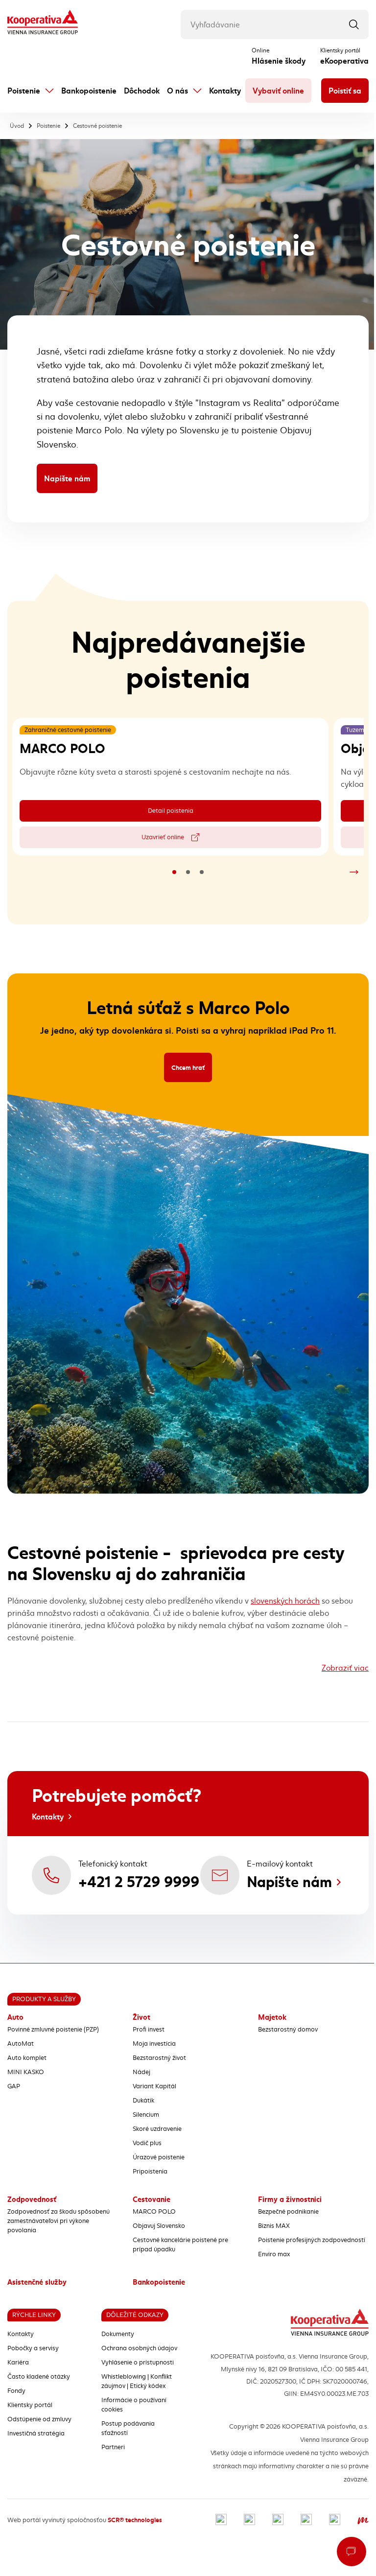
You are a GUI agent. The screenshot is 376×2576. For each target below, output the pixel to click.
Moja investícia (154, 2044)
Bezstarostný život (159, 2058)
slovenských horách (285, 1601)
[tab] (174, 872)
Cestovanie (152, 2199)
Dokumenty (118, 2334)
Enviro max (274, 2254)
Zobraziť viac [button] (345, 1668)
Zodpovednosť (32, 2199)
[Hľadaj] (354, 24)
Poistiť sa (345, 91)
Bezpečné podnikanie (288, 2212)
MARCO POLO (154, 2212)
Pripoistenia (150, 2172)
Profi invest (149, 2030)
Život (141, 2017)
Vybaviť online (278, 91)
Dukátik (143, 2101)
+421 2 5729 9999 (139, 1882)
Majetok (272, 2017)
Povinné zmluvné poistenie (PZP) (53, 2030)
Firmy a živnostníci (290, 2199)
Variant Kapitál (154, 2086)
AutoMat (21, 2044)
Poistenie (24, 91)
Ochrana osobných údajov (139, 2348)
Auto (15, 2017)
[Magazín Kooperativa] (363, 2520)
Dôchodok (142, 91)
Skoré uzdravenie (157, 2129)
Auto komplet (27, 2058)
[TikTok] (335, 2520)
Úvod (17, 126)
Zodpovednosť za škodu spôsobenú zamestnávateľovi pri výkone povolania (59, 2221)
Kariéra (18, 2363)
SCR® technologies (135, 2520)
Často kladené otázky (39, 2377)
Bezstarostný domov (288, 2030)
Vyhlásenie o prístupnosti (138, 2363)
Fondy (16, 2391)
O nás (177, 91)
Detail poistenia (196, 813)
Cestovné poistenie (97, 126)
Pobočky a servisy (33, 2348)
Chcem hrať (192, 1069)
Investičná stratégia (36, 2434)
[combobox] (275, 24)
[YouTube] (306, 2520)
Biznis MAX (274, 2226)
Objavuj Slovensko (159, 2226)
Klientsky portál (30, 2405)
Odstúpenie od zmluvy (39, 2419)
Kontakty (225, 91)
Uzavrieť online (193, 839)
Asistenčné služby (37, 2282)
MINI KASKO (26, 2072)
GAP (14, 2086)
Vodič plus (147, 2143)
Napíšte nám (67, 478)
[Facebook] (221, 2520)
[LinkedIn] (278, 2520)
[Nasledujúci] (354, 872)
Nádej (141, 2072)
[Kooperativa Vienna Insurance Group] (43, 23)
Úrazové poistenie (159, 2157)
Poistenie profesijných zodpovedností (312, 2240)
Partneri (113, 2447)
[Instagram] (249, 2520)
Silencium (146, 2115)
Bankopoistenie (89, 91)
